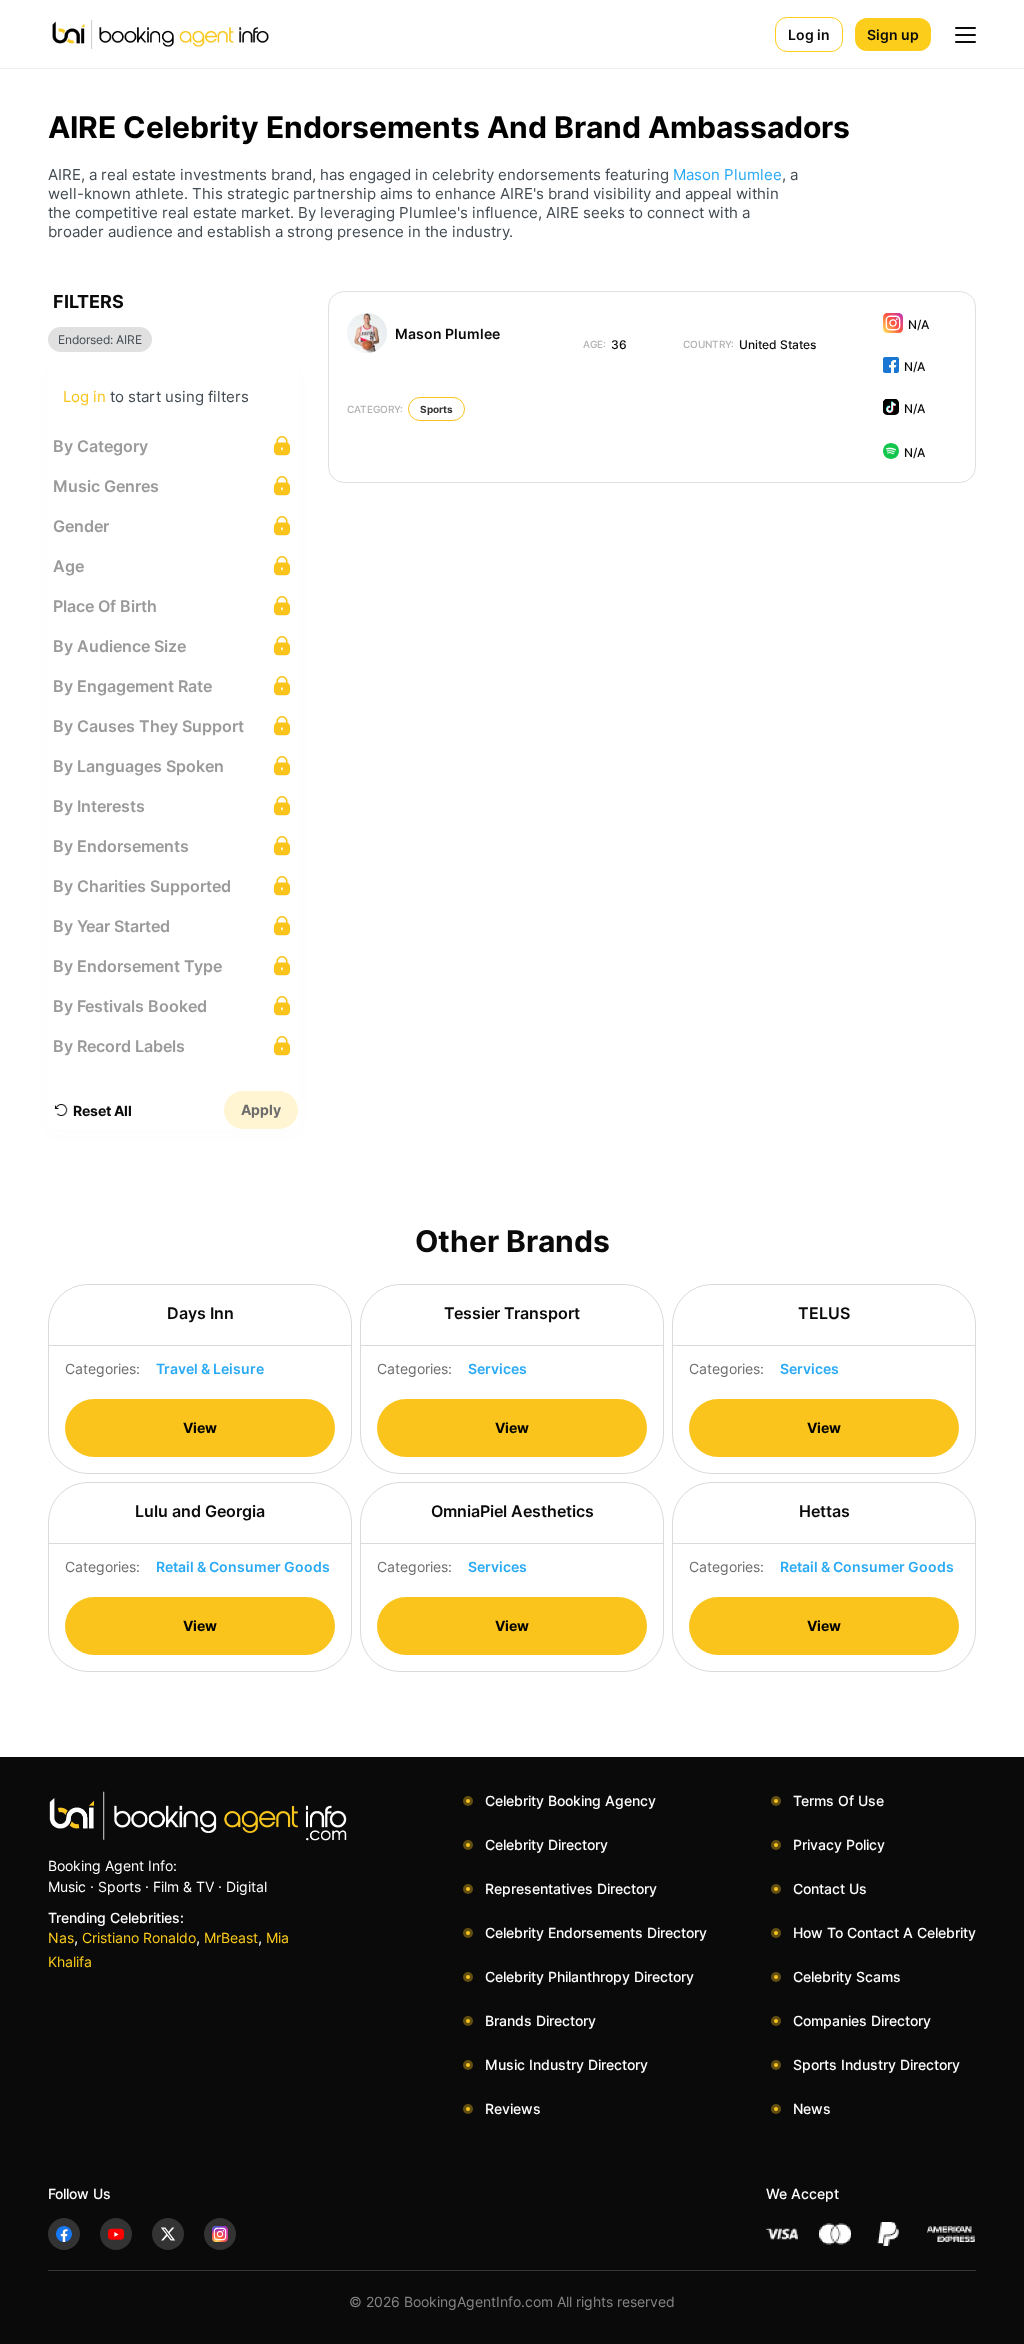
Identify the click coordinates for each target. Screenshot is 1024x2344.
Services (497, 1368)
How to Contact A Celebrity (884, 1932)
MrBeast (231, 1937)
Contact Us (830, 1888)
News (812, 2108)
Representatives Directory (571, 1888)
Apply (261, 1109)
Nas (61, 1937)
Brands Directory (540, 2020)
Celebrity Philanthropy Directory (589, 1976)
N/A (918, 324)
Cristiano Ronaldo (139, 1937)
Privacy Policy (839, 1844)
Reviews (513, 2108)
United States (749, 344)
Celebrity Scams (847, 1976)
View (200, 1427)
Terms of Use (838, 1800)
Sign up (893, 34)
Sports (436, 409)
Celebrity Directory (546, 1844)
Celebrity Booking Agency (570, 1800)
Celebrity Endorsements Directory (596, 1932)
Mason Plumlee (727, 174)
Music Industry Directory (566, 2064)
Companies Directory (862, 2020)
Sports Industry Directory (876, 2064)
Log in (809, 34)
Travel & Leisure (210, 1368)
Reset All (102, 1110)
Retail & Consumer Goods (243, 1566)
